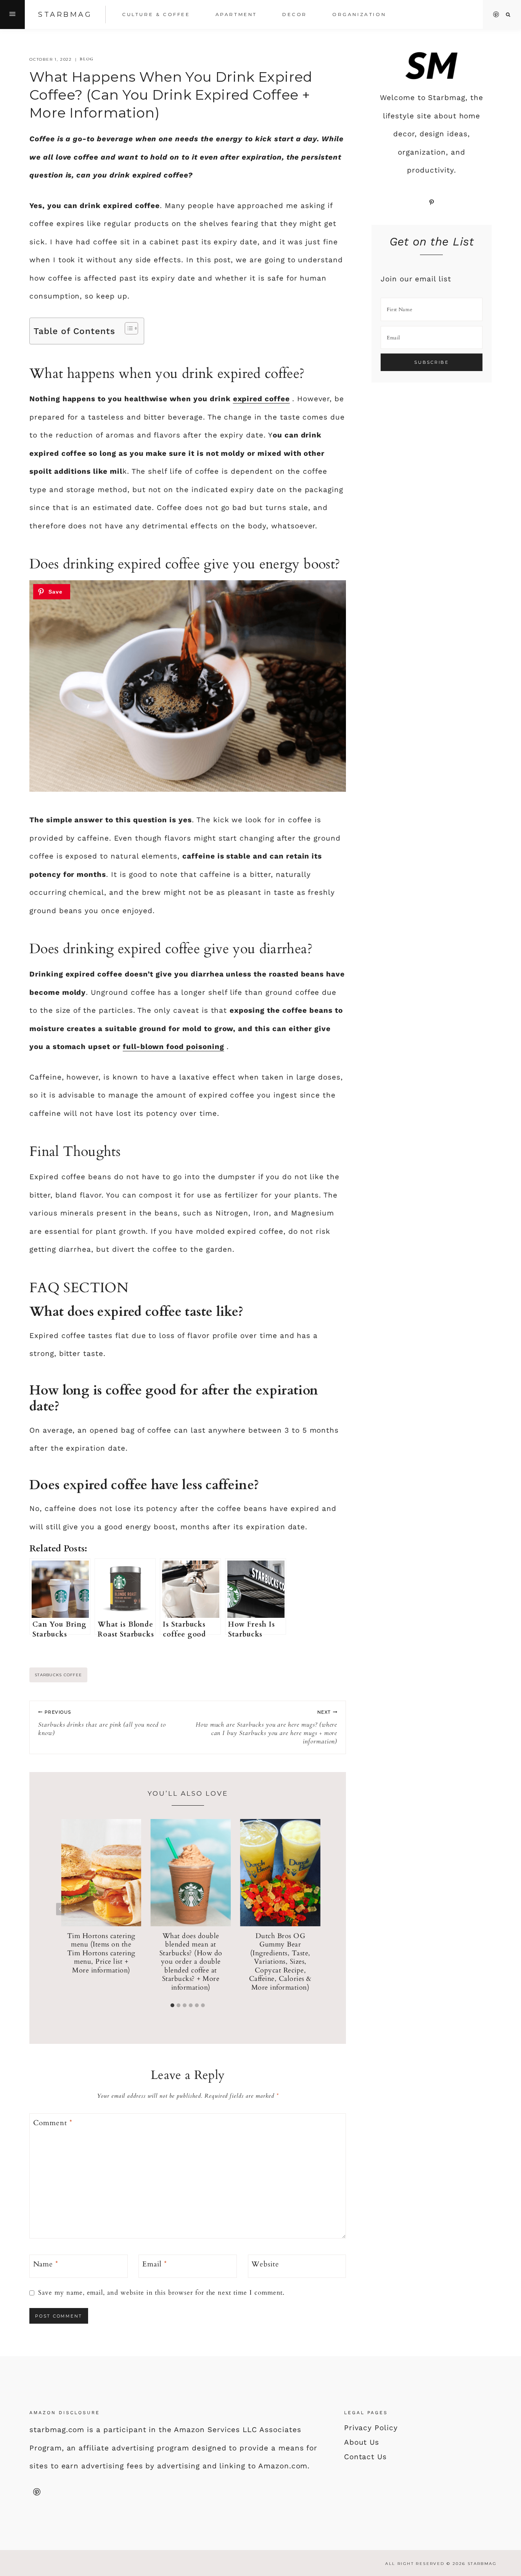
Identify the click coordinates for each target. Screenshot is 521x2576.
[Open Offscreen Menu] (12, 15)
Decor (295, 14)
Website (265, 2264)
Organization (359, 14)
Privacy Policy (371, 2428)
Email (155, 2264)
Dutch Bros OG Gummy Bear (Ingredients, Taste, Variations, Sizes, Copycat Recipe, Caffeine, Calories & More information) (280, 1962)
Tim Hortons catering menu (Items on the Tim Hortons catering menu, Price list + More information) (101, 1953)
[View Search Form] (508, 15)
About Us (362, 2442)
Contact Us (366, 2457)
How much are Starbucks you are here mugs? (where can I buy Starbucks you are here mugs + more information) (266, 1727)
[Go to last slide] (60, 1909)
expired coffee (261, 399)
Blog (87, 59)
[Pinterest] (496, 15)
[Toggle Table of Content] (128, 328)
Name (46, 2264)
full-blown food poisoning (174, 1047)
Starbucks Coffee (58, 1675)
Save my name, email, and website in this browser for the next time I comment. (161, 2293)
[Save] (52, 592)
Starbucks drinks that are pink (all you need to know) (102, 1723)
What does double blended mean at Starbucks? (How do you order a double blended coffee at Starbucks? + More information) (191, 1962)
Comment (53, 2123)
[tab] (172, 2005)
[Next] (315, 1909)
